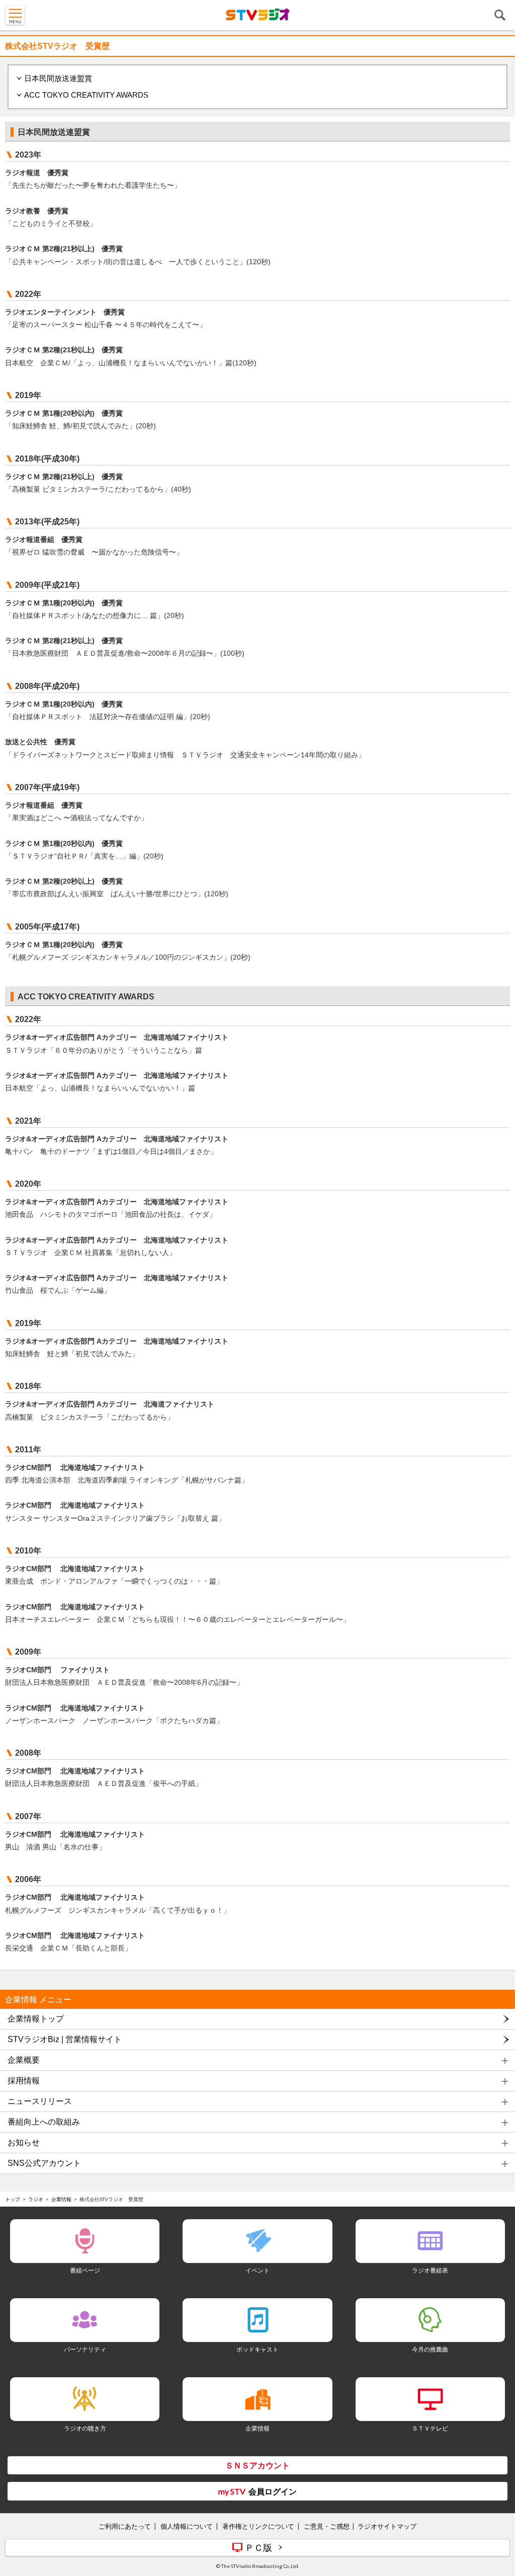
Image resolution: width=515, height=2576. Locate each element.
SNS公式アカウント (44, 2163)
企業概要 (24, 2060)
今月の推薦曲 (430, 2349)
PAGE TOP (498, 2509)
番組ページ (85, 2270)
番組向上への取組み (44, 2122)
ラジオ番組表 (430, 2270)
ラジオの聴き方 (85, 2428)
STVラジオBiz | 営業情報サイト (65, 2039)
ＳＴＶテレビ (430, 2428)
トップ (13, 2199)
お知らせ (24, 2142)
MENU (15, 15)
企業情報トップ (36, 2019)
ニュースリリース (40, 2101)
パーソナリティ (85, 2349)
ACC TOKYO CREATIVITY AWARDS (86, 95)
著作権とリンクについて (258, 2526)
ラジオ (36, 2199)
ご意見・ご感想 (327, 2526)
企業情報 (61, 2199)
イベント (257, 2270)
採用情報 (24, 2081)
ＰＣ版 (259, 2547)
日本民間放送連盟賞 (58, 78)
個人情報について (187, 2526)
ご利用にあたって (125, 2526)
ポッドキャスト (257, 2349)
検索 (500, 15)
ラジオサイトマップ (387, 2526)
